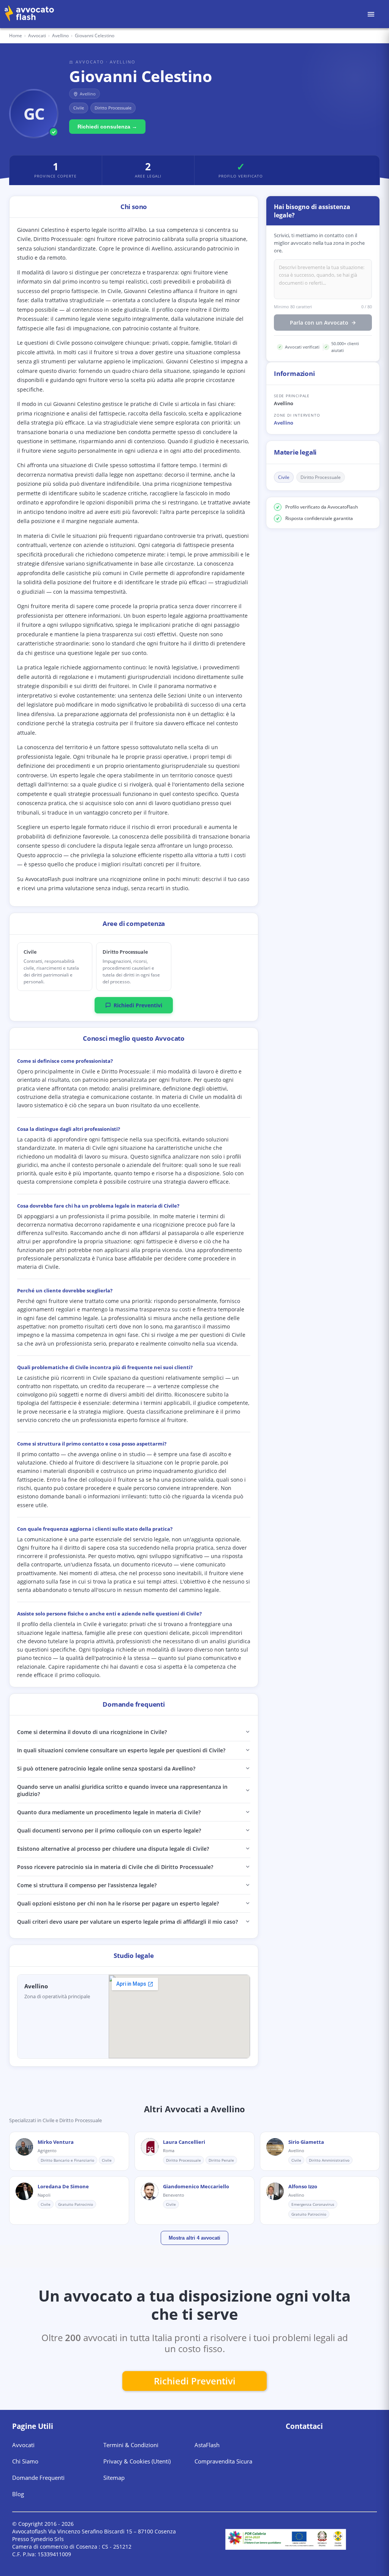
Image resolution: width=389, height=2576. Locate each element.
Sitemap (114, 2478)
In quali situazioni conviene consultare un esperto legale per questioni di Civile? (121, 1750)
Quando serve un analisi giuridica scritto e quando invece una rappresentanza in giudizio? (122, 1790)
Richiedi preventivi (195, 2381)
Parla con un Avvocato (319, 323)
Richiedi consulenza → (107, 127)
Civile (284, 477)
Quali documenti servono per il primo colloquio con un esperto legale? (109, 1830)
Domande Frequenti (38, 2478)
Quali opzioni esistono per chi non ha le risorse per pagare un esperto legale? (118, 1903)
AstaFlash (207, 2445)
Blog (18, 2494)
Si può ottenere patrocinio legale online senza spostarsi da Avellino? (106, 1768)
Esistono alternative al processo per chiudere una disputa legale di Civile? (113, 1849)
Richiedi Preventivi (138, 1005)
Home (16, 36)
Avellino (284, 423)
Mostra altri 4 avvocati (194, 2238)
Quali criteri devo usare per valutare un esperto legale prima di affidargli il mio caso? (127, 1922)
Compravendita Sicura (223, 2461)
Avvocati (37, 36)
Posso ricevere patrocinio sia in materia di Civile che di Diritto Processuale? (115, 1867)
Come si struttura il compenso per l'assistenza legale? (87, 1885)
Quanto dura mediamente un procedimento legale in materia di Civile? (109, 1812)
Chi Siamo (25, 2461)
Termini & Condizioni (131, 2445)
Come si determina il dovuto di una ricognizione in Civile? (92, 1732)
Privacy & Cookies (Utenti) (137, 2461)
